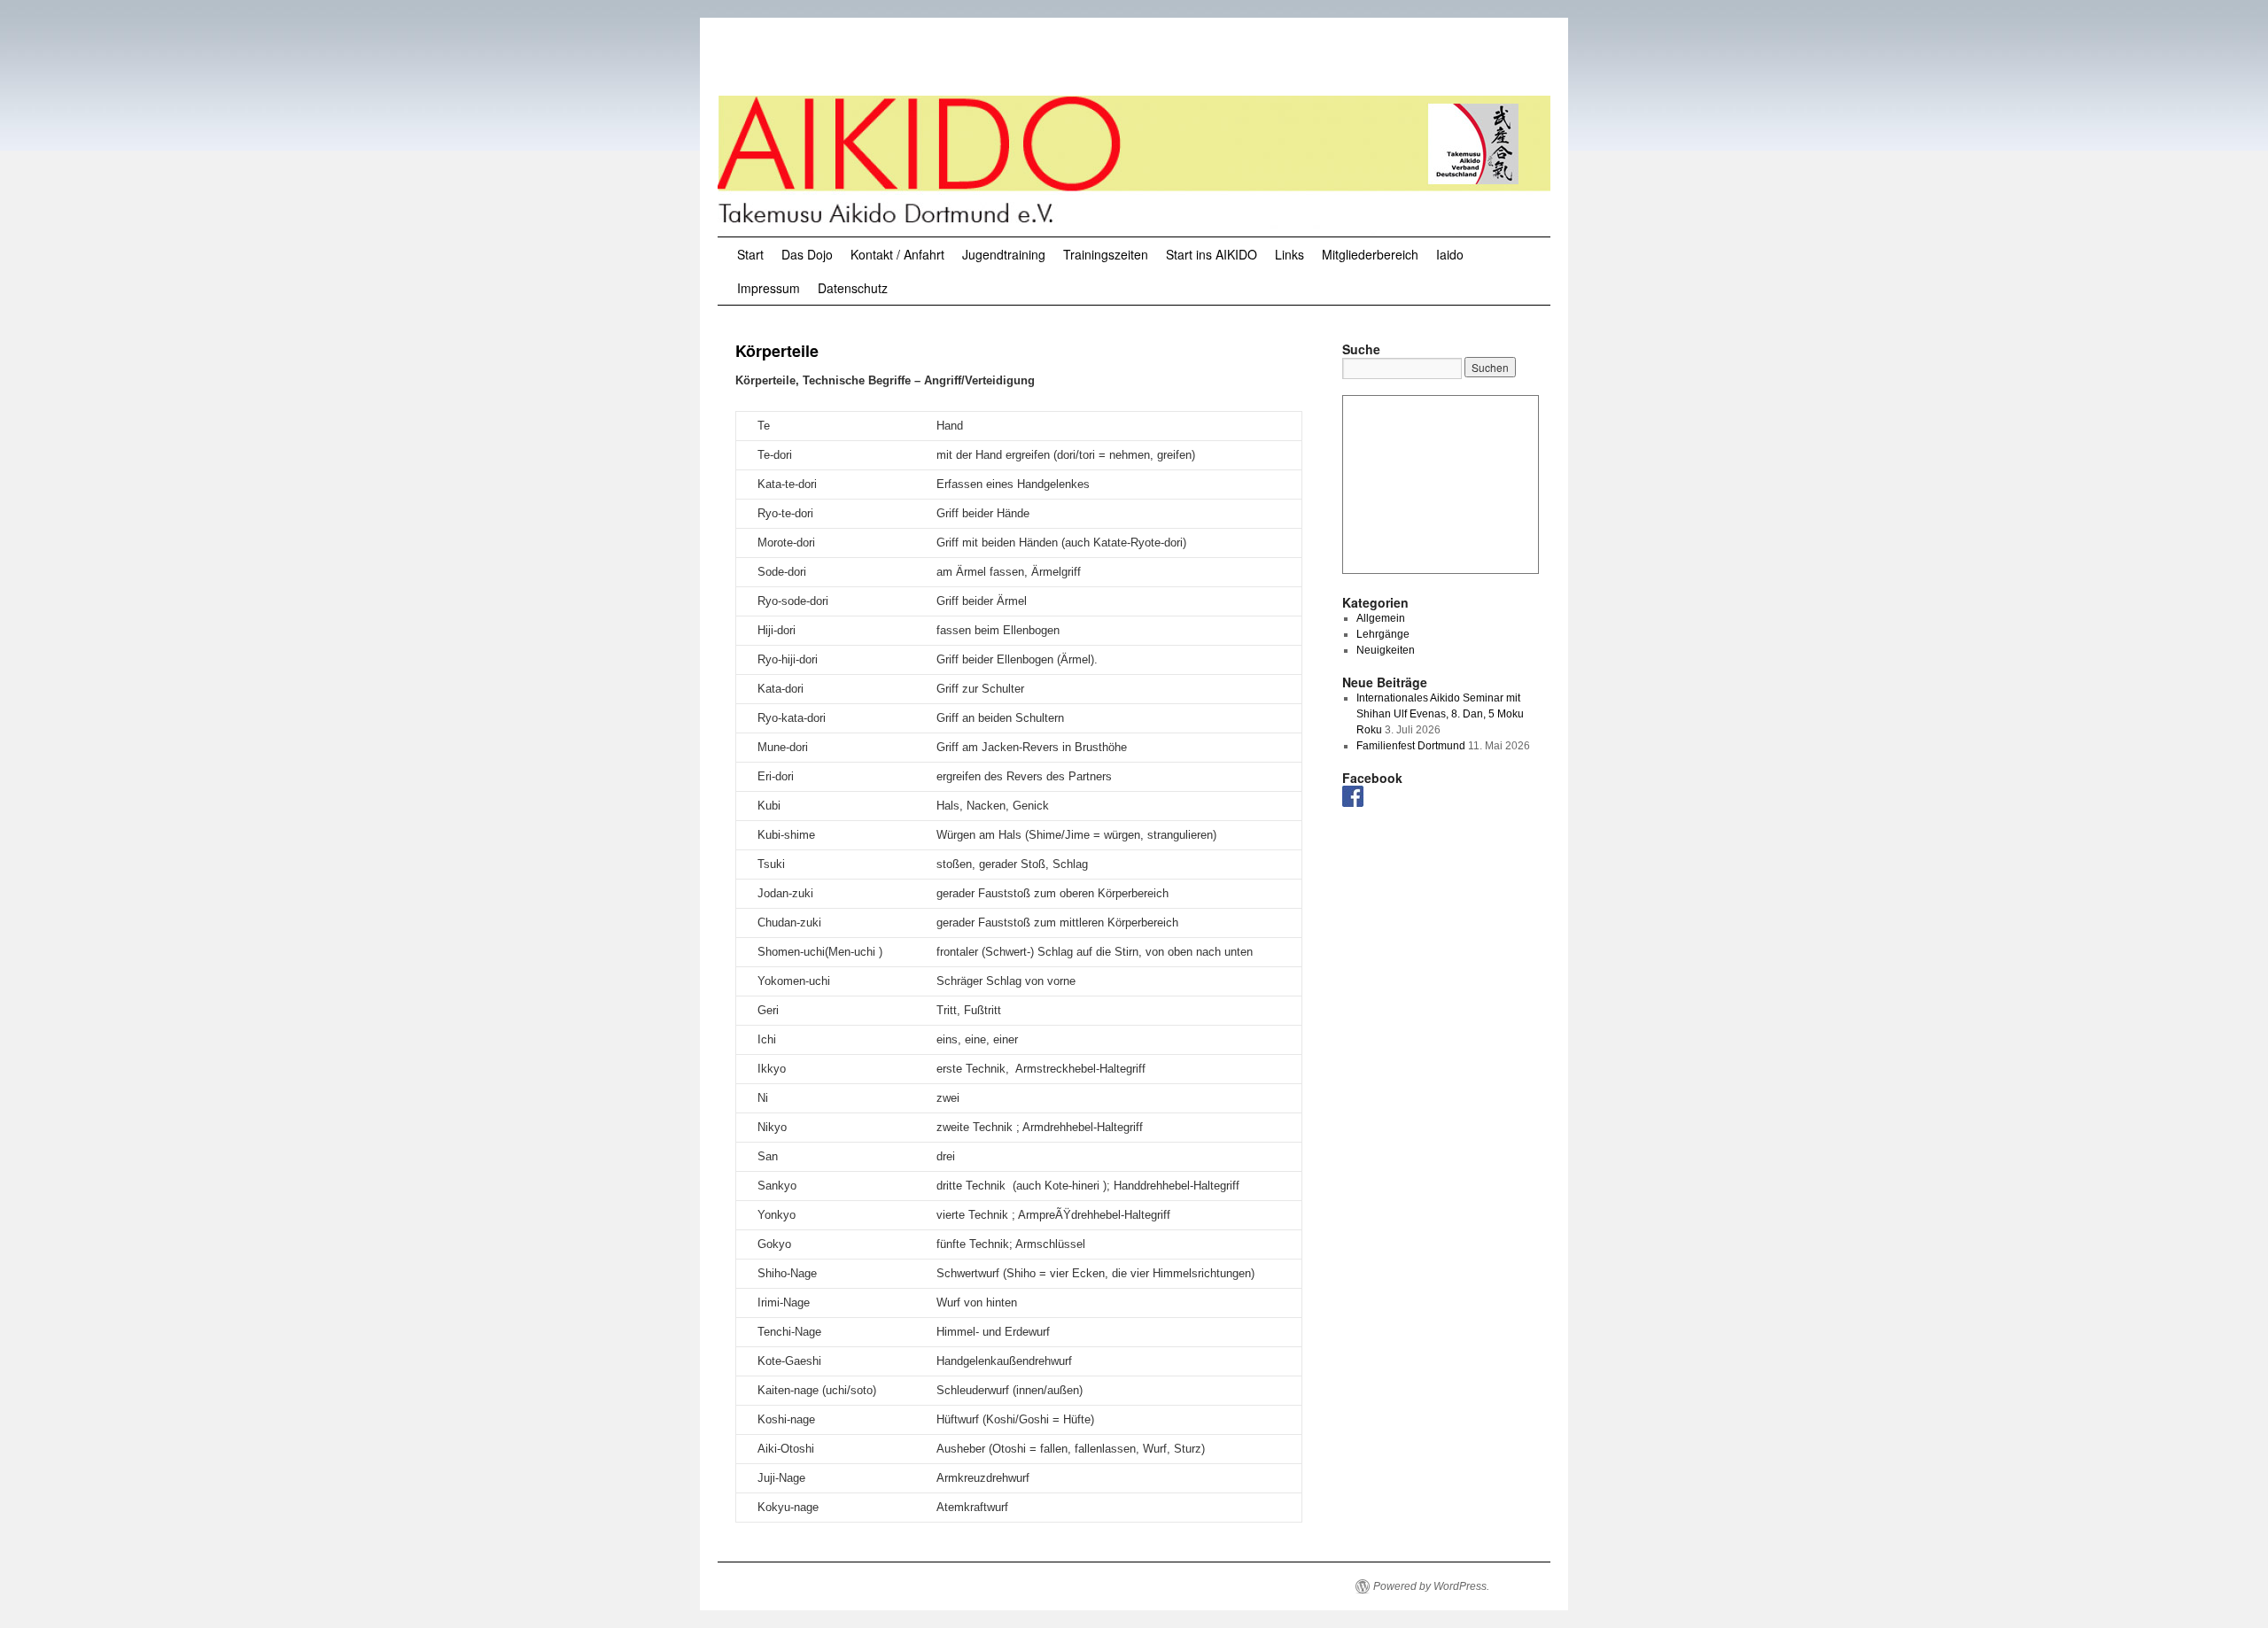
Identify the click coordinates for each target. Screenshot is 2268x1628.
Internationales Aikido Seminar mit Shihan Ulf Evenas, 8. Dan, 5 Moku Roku (1440, 714)
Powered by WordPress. (1431, 1586)
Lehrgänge (1383, 634)
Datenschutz (853, 288)
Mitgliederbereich (1370, 254)
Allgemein (1381, 618)
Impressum (769, 288)
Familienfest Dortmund (1411, 746)
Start (750, 254)
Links (1289, 254)
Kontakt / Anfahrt (897, 254)
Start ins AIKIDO (1212, 254)
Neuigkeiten (1386, 650)
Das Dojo (807, 254)
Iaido (1450, 254)
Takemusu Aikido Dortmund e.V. (920, 60)
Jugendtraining (1004, 254)
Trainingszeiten (1106, 254)
